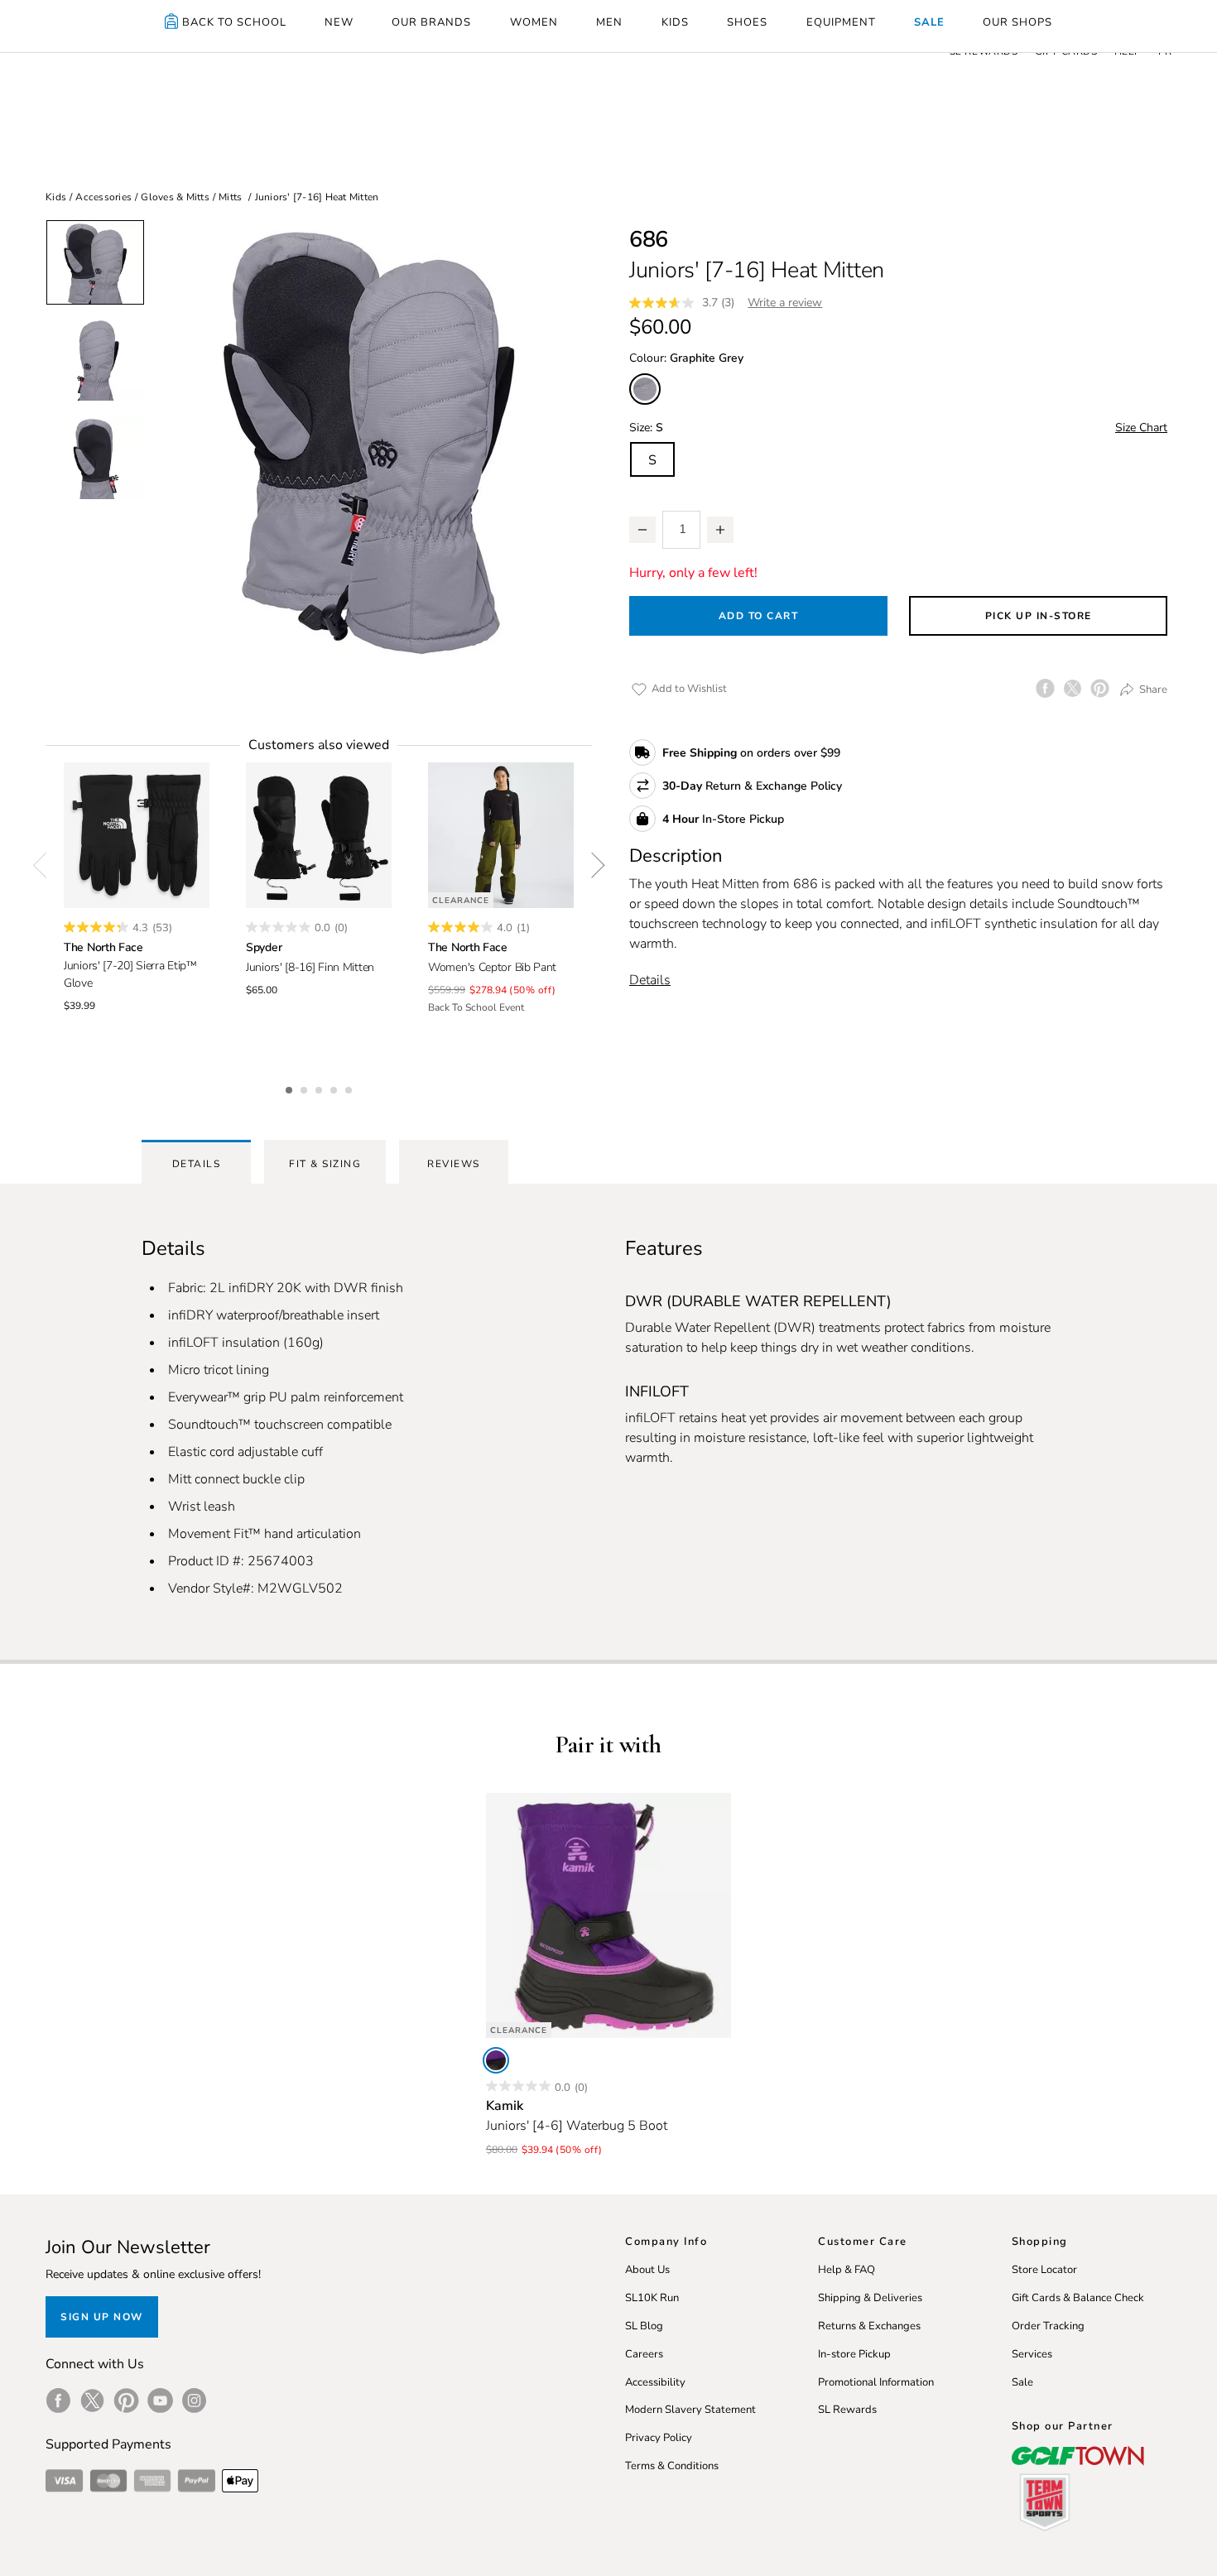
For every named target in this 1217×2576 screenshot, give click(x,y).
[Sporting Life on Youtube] (160, 2401)
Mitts (230, 197)
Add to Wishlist (688, 689)
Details (650, 980)
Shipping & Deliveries (870, 2298)
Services (1032, 2354)
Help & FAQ (847, 2270)
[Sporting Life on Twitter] (92, 2401)
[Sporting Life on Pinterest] (126, 2401)
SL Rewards (847, 2410)
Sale (1022, 2382)
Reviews (454, 1164)
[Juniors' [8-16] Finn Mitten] (319, 835)
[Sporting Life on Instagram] (194, 2401)
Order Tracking (1048, 2326)
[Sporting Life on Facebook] (58, 2401)
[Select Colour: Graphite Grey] (645, 389)
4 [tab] (335, 1088)
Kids (56, 197)
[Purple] (496, 2060)
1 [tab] (291, 1088)
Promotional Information (876, 2382)
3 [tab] (320, 1088)
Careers (644, 2354)
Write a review (785, 303)
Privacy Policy (659, 2438)
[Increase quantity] (720, 530)
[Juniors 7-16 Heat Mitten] (368, 443)
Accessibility (655, 2382)
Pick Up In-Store (1039, 616)
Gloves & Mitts (175, 197)
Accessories (103, 197)
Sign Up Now (102, 2317)
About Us (647, 2270)
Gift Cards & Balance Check (1078, 2298)
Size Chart (1141, 428)
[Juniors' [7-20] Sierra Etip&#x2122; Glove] (137, 835)
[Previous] (46, 865)
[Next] (592, 865)
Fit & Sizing (325, 1164)
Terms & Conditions (672, 2466)
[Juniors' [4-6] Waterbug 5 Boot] (608, 1915)
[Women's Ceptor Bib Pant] (501, 835)
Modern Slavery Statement (690, 2410)
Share (1152, 690)
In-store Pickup (854, 2354)
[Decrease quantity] (642, 530)
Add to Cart (759, 616)
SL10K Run (652, 2298)
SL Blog (644, 2326)
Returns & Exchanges (869, 2326)
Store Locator (1044, 2270)
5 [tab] (350, 1088)
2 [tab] (305, 1088)
